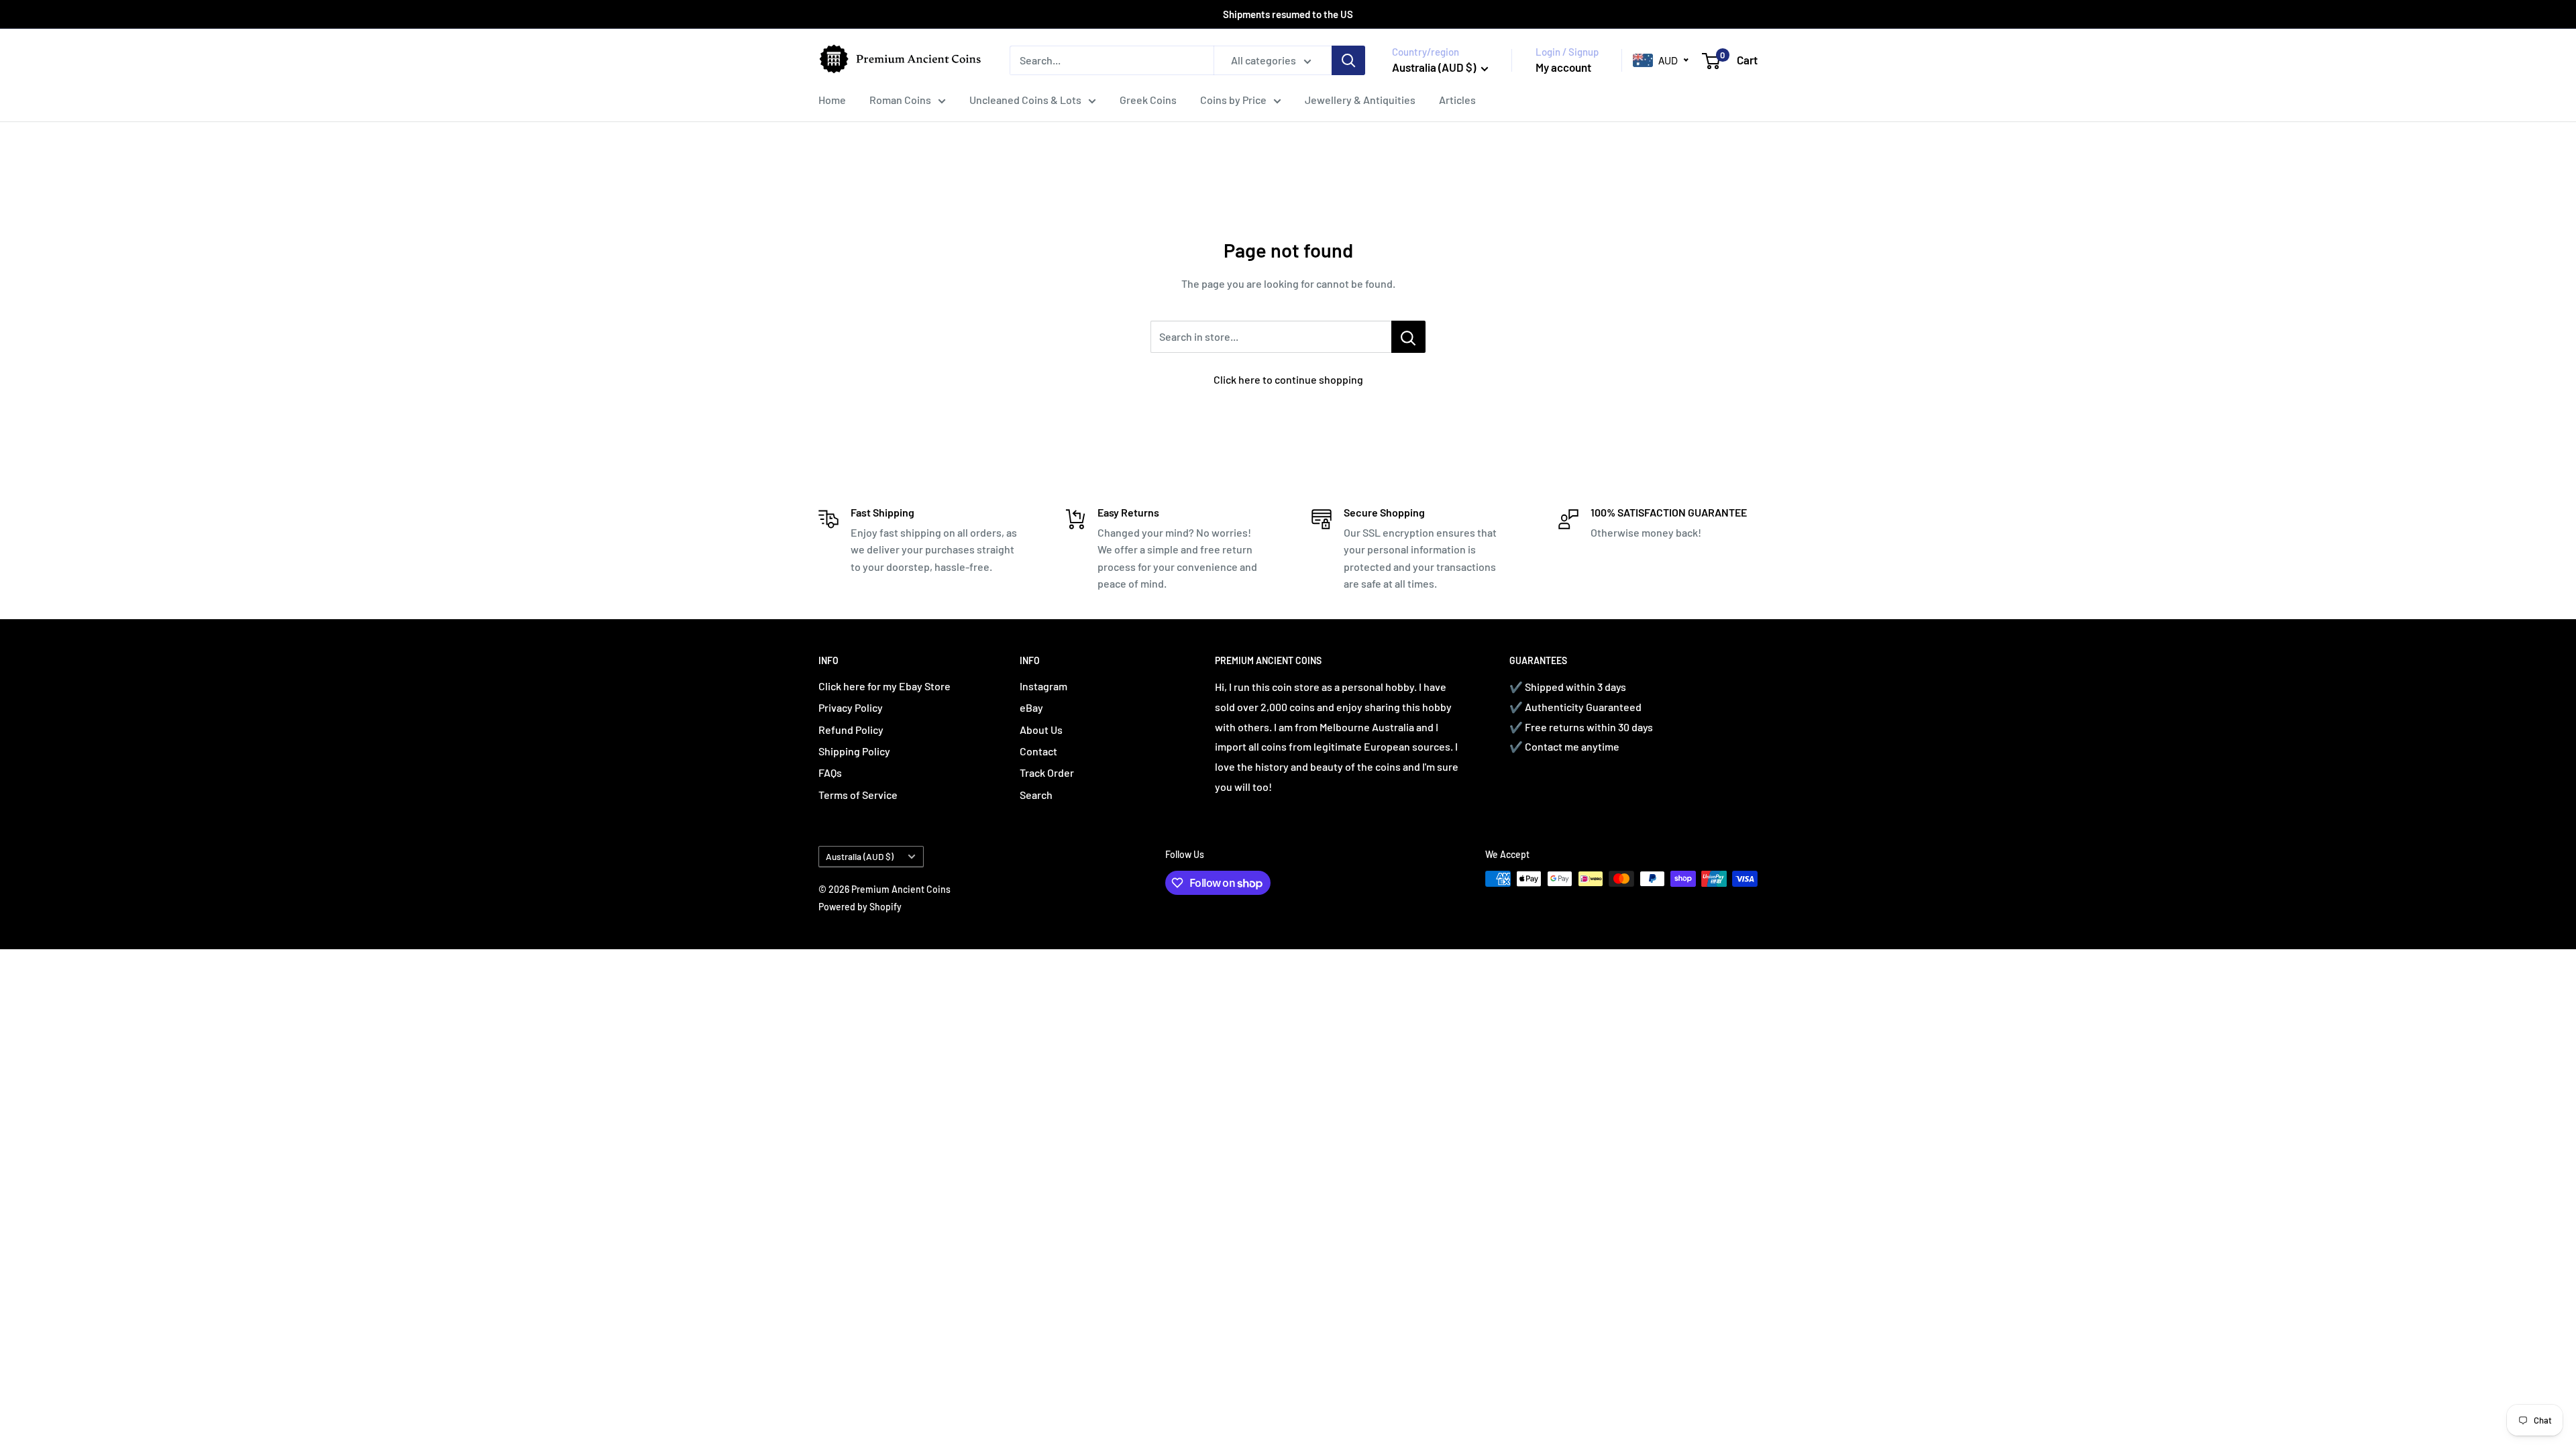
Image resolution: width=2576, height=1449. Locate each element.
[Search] (1348, 60)
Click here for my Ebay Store (884, 686)
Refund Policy (851, 730)
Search (1036, 795)
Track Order (1047, 772)
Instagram (1043, 686)
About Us (1041, 730)
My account (1563, 67)
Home (832, 100)
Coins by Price (1233, 100)
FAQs (830, 772)
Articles (1457, 100)
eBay (1031, 707)
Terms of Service (858, 795)
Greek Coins (1148, 100)
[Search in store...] (1408, 337)
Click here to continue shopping (1288, 379)
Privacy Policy (851, 707)
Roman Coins (900, 100)
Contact (1038, 751)
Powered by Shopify (860, 907)
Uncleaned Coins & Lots (1025, 100)
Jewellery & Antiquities (1360, 100)
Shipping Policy (854, 751)
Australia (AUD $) (860, 856)
